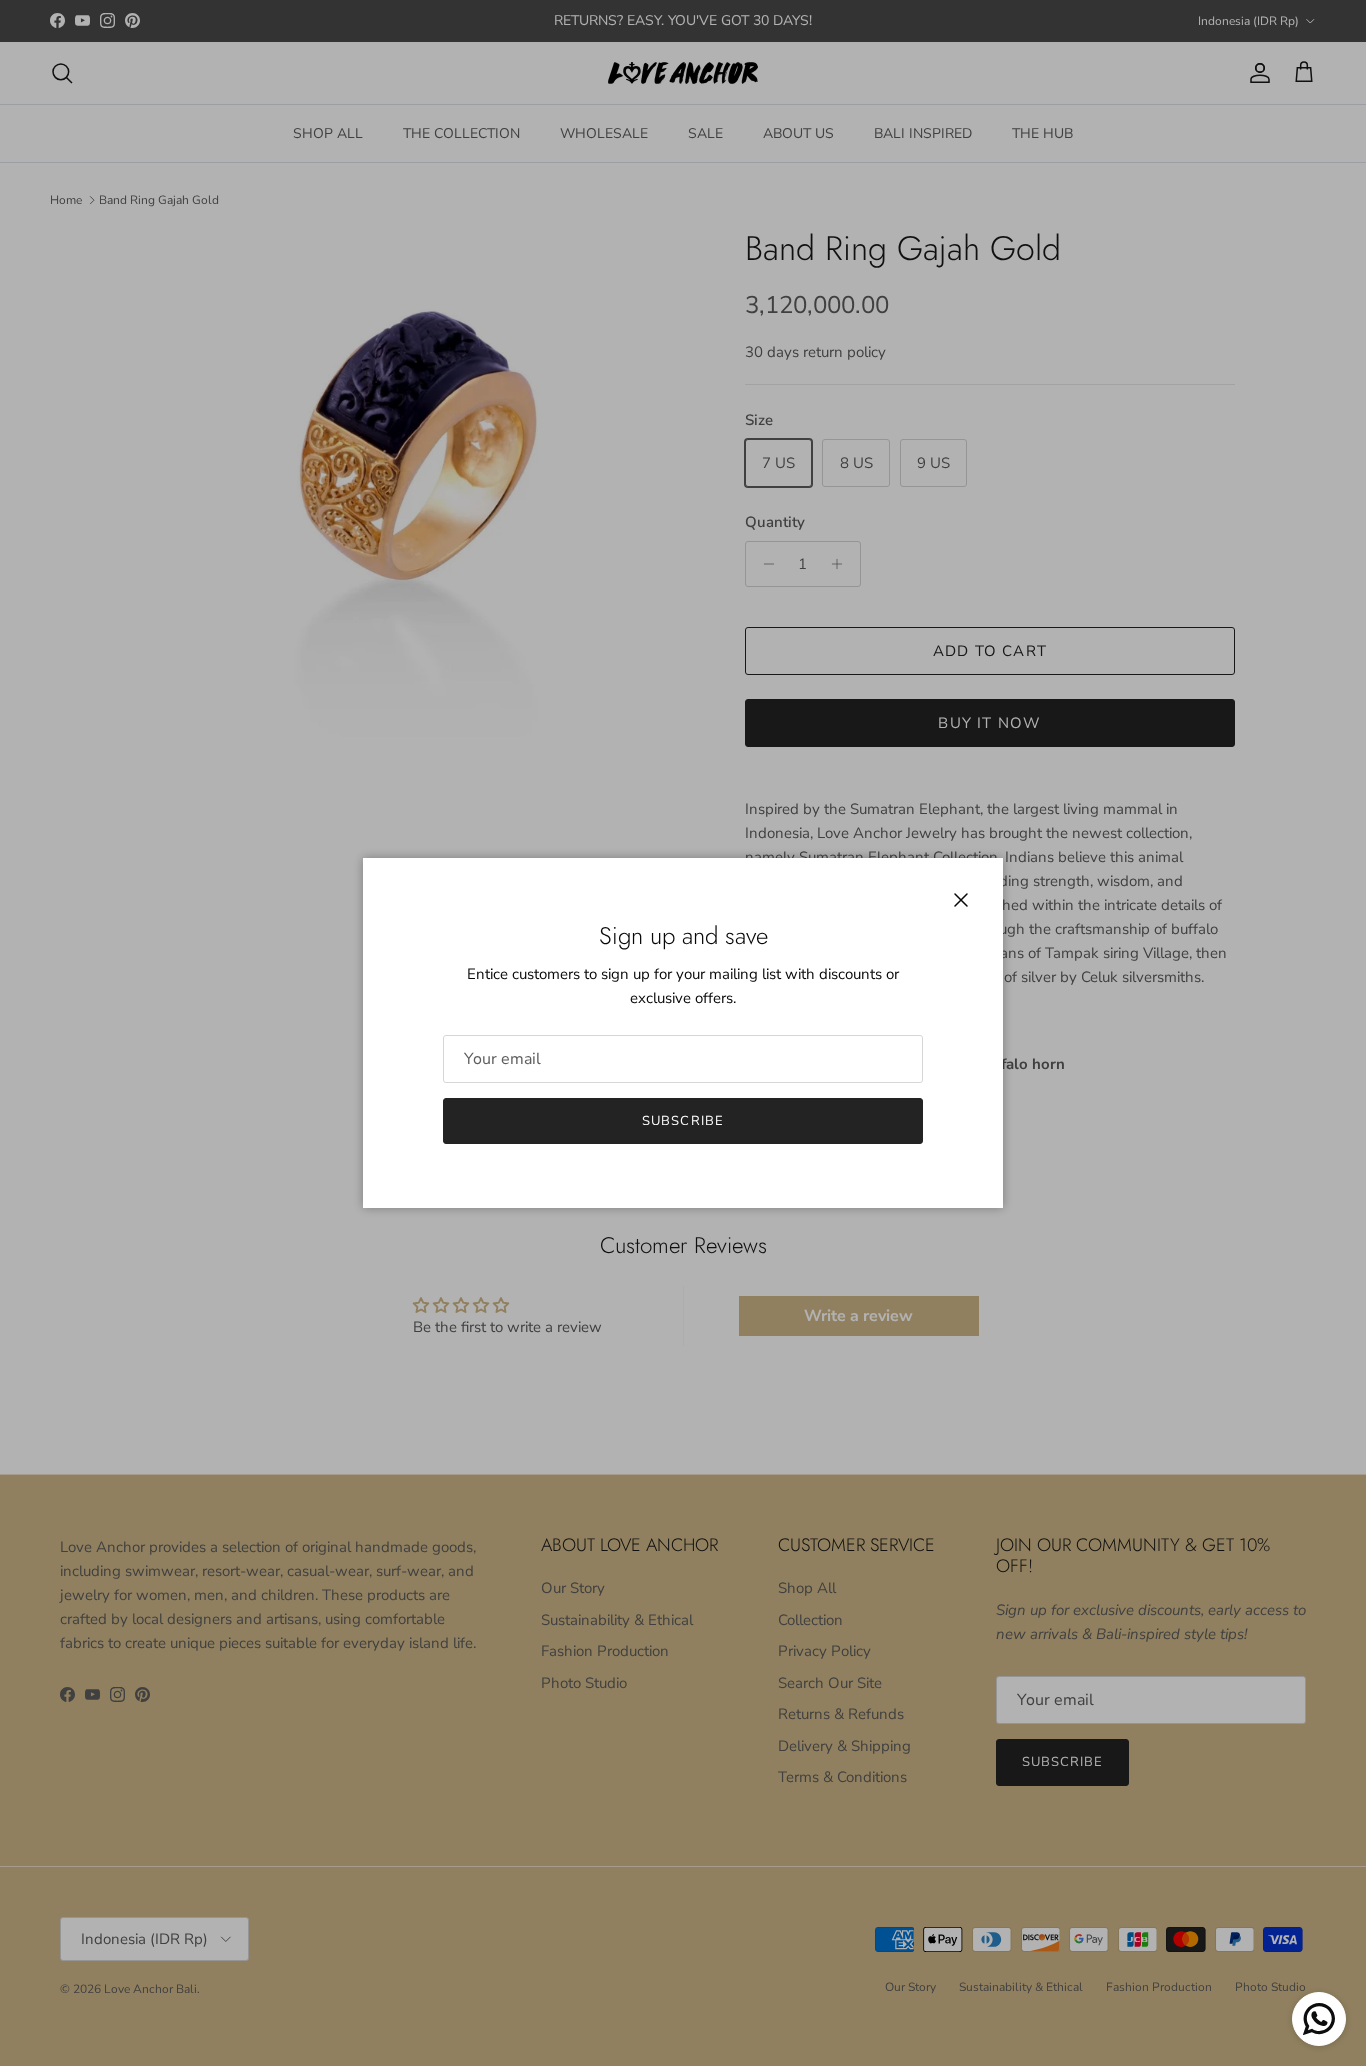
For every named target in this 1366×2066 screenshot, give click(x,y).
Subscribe (682, 1121)
